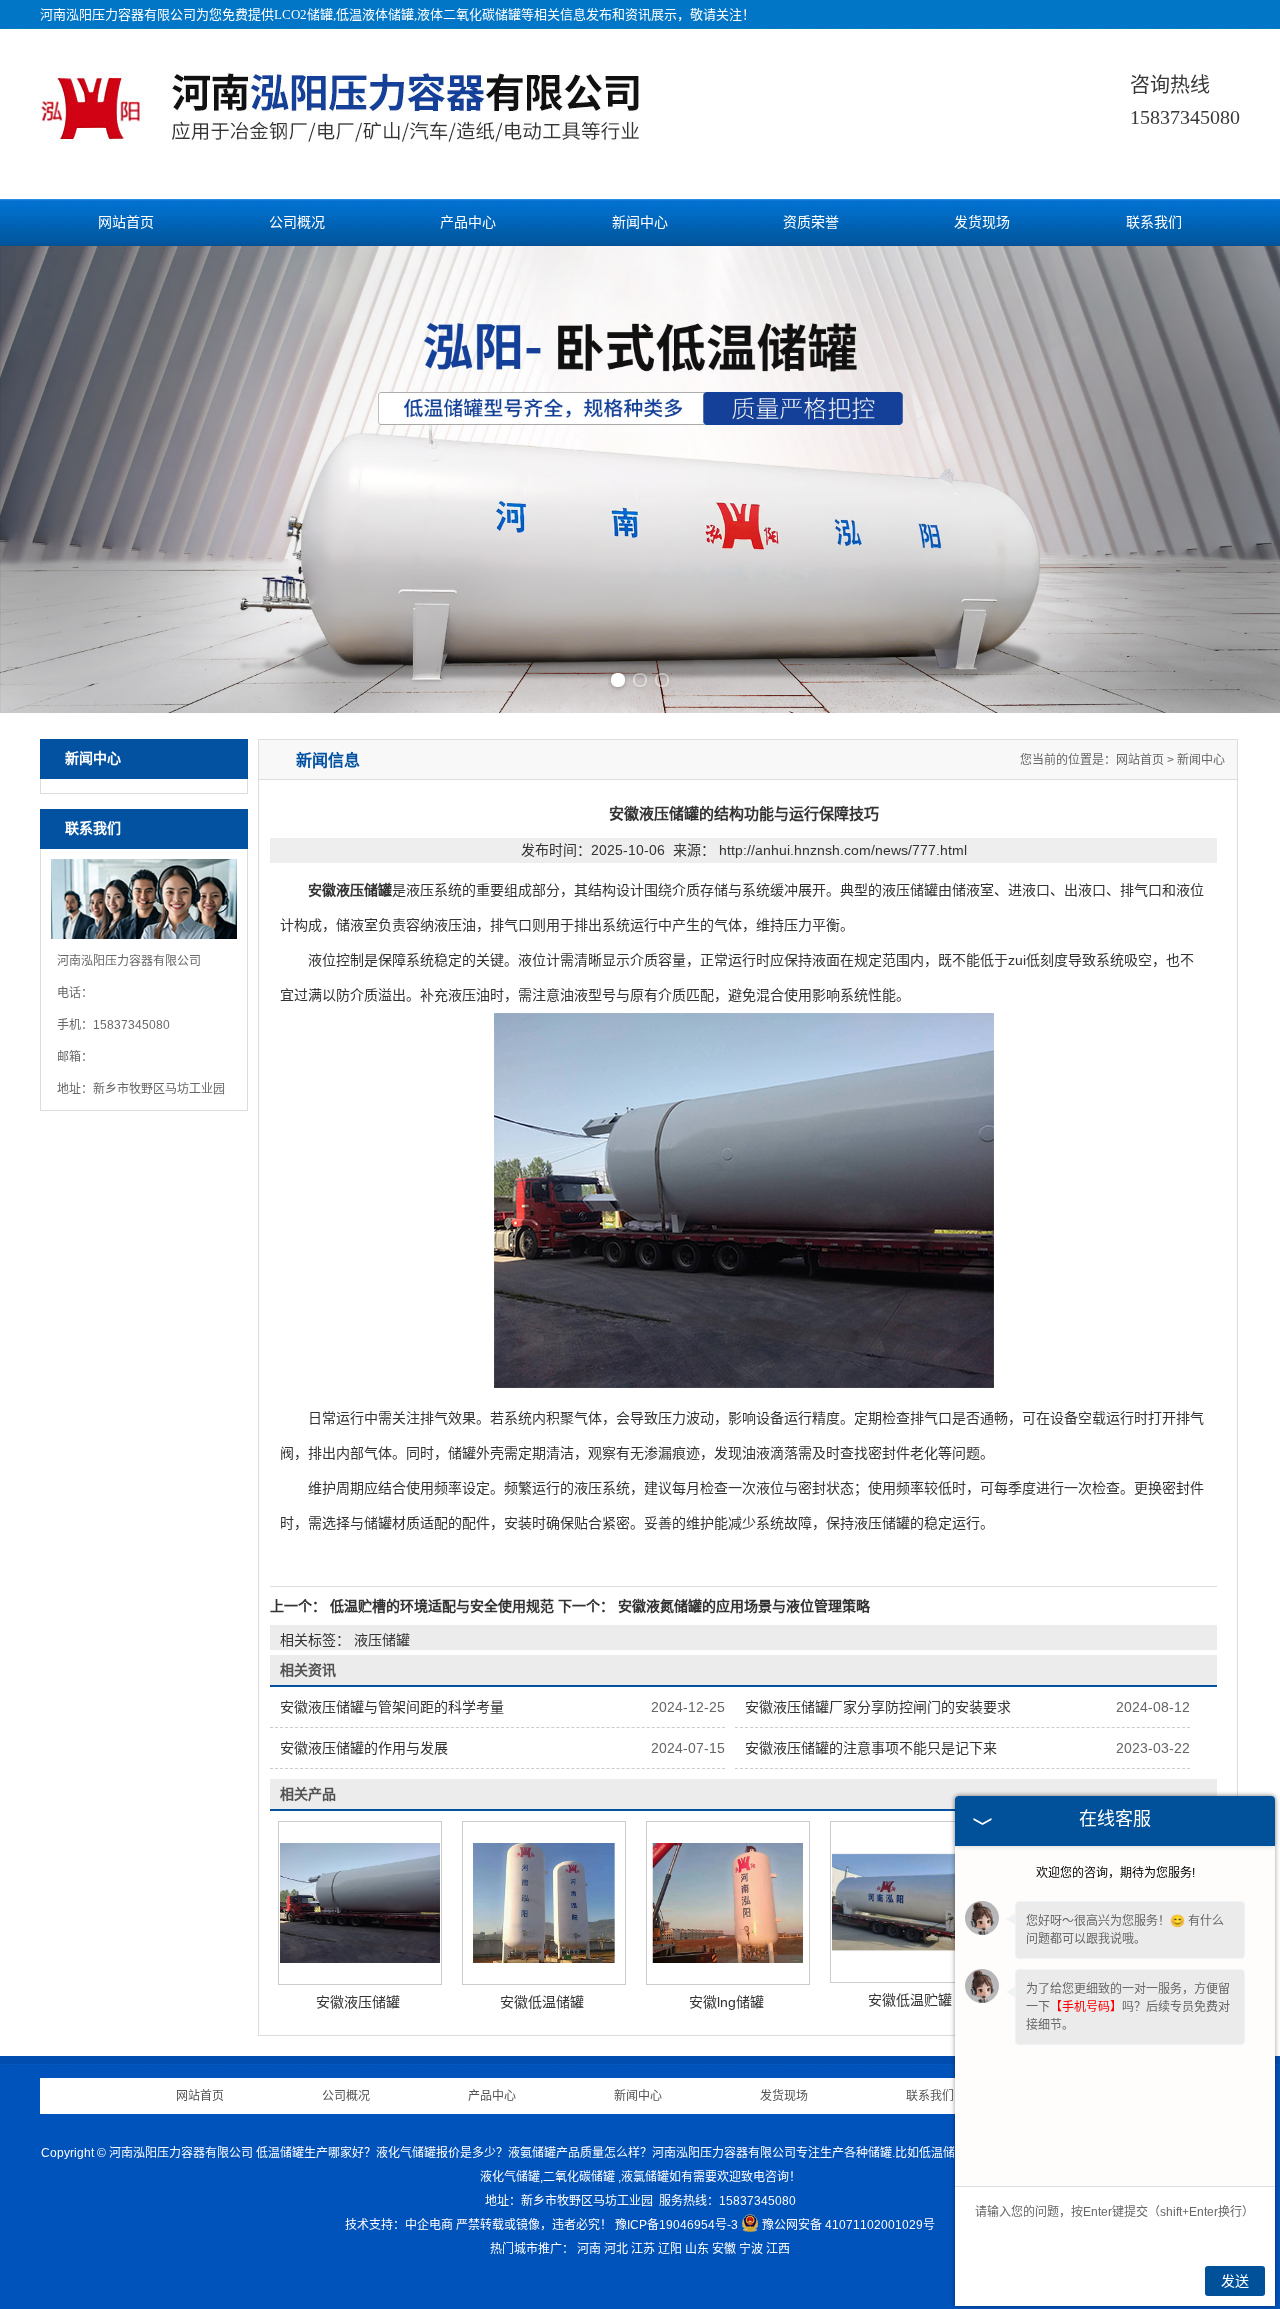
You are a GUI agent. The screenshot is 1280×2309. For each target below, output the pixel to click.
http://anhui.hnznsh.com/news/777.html (843, 850)
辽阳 (670, 2249)
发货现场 (982, 222)
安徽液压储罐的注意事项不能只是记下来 (871, 1748)
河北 (616, 2249)
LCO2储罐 (303, 14)
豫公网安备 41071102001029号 (848, 2225)
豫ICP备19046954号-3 (676, 2225)
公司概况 (297, 222)
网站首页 (126, 222)
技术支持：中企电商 (399, 2225)
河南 (589, 2249)
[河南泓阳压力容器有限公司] (362, 139)
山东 (697, 2249)
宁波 (751, 2249)
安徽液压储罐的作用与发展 (364, 1748)
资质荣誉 (811, 222)
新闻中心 (640, 222)
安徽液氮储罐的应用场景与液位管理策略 (742, 1606)
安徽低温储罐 (542, 2002)
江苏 (643, 2249)
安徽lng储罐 (726, 2002)
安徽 (724, 2249)
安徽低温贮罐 (910, 2000)
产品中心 (468, 222)
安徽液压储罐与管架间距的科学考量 (392, 1707)
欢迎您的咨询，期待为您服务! (1115, 1873)
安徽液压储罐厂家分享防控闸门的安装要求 (878, 1707)
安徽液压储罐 (358, 2002)
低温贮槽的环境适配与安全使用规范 (442, 1606)
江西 (778, 2249)
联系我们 (1154, 222)
